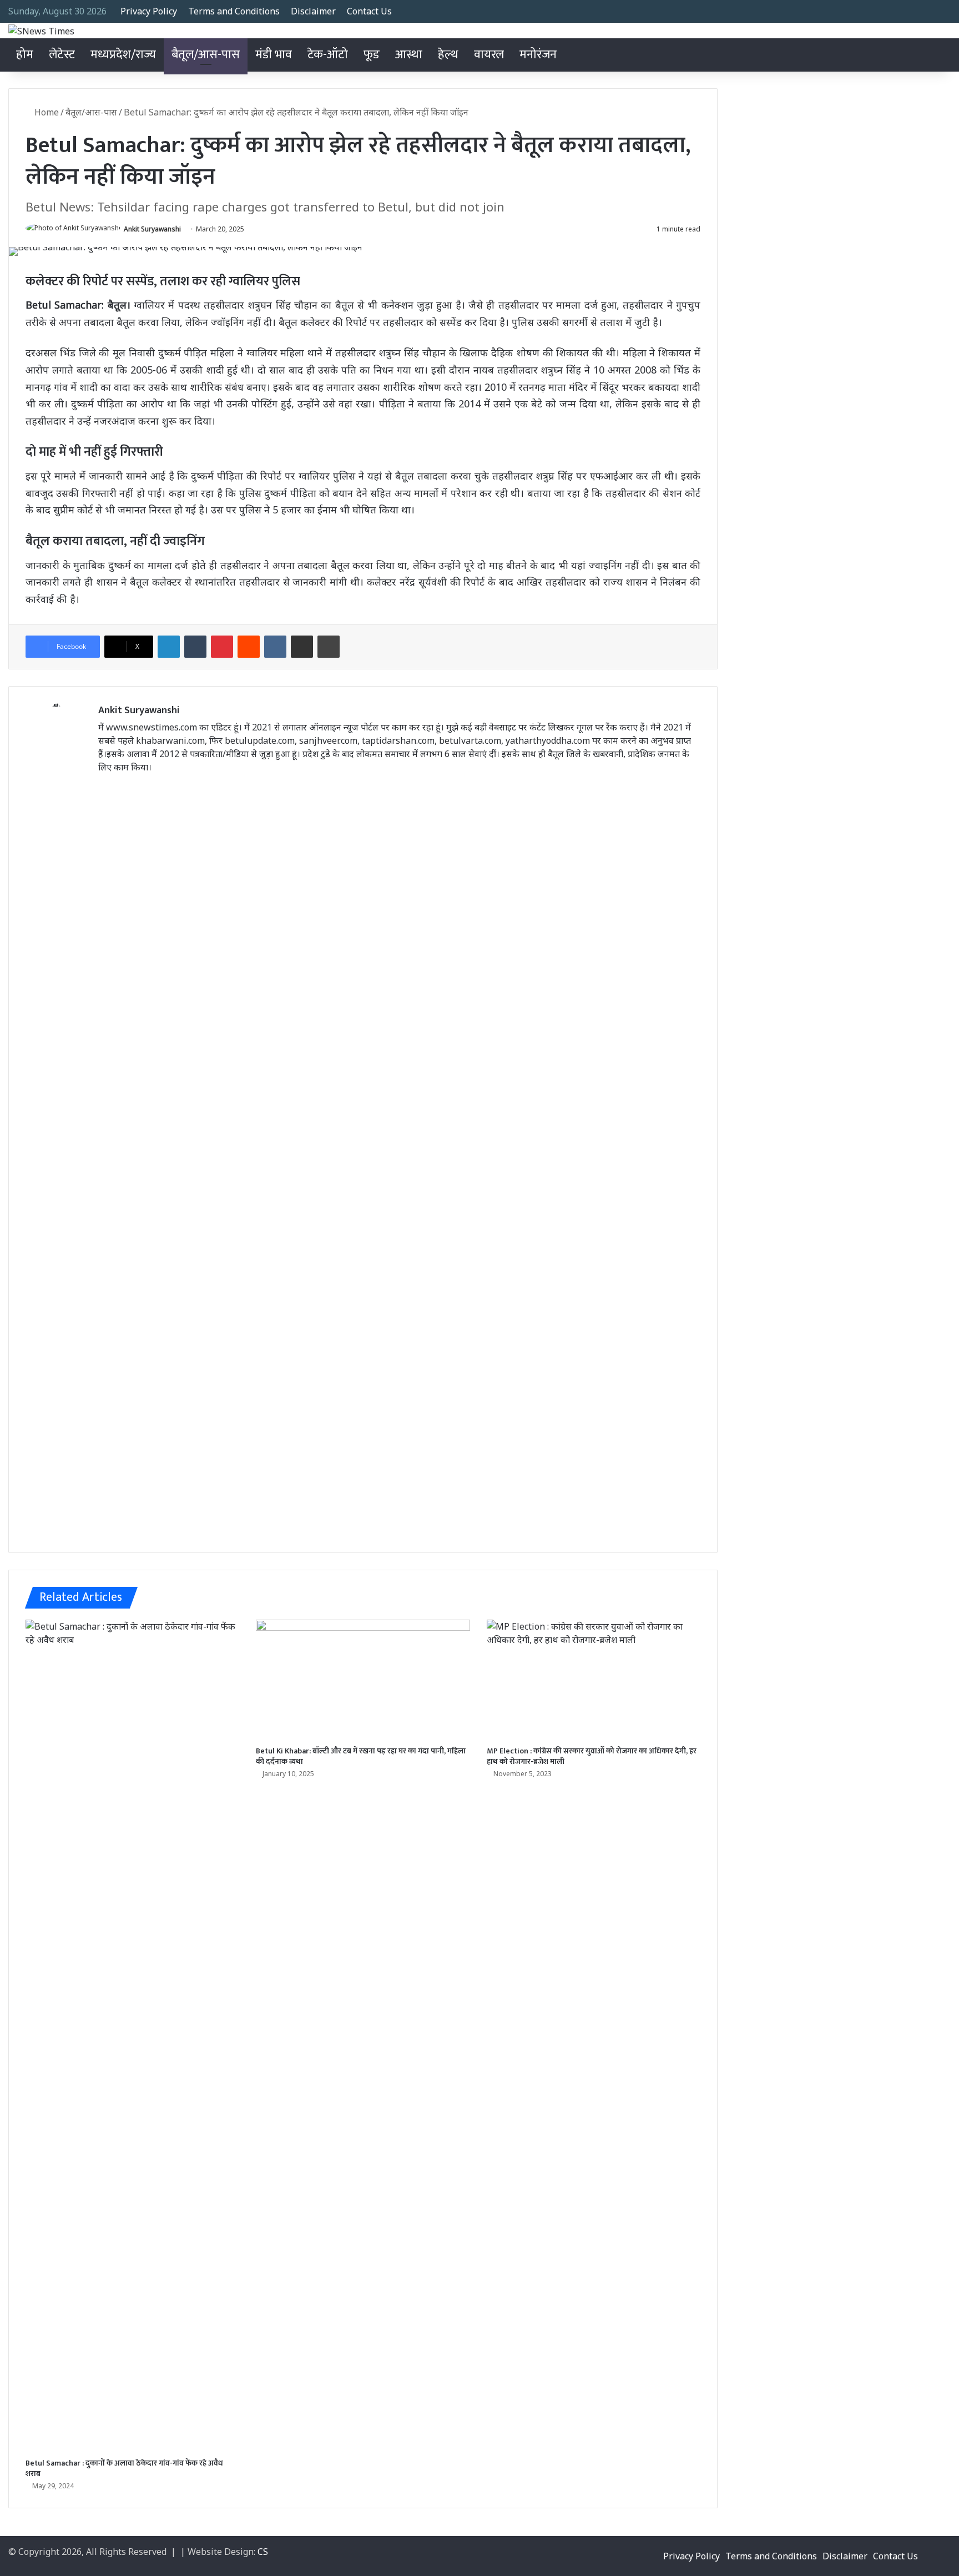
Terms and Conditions (234, 11)
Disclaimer (313, 11)
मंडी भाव (274, 55)
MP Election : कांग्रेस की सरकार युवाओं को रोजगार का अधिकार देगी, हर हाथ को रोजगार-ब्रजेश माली (592, 1756)
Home (46, 112)
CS (263, 2552)
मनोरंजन (538, 55)
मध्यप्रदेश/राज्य (123, 55)
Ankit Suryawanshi (152, 229)
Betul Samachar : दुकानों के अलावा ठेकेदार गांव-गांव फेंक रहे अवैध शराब (124, 2468)
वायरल (489, 55)
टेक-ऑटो (328, 55)
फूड (372, 55)
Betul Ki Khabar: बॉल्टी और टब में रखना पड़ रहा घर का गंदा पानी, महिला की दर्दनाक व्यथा (361, 1756)
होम (25, 55)
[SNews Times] (41, 31)
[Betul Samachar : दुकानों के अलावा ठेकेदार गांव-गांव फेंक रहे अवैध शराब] (132, 2036)
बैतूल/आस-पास (206, 55)
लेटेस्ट (62, 55)
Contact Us (369, 11)
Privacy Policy (149, 11)
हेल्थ (448, 55)
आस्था (409, 55)
